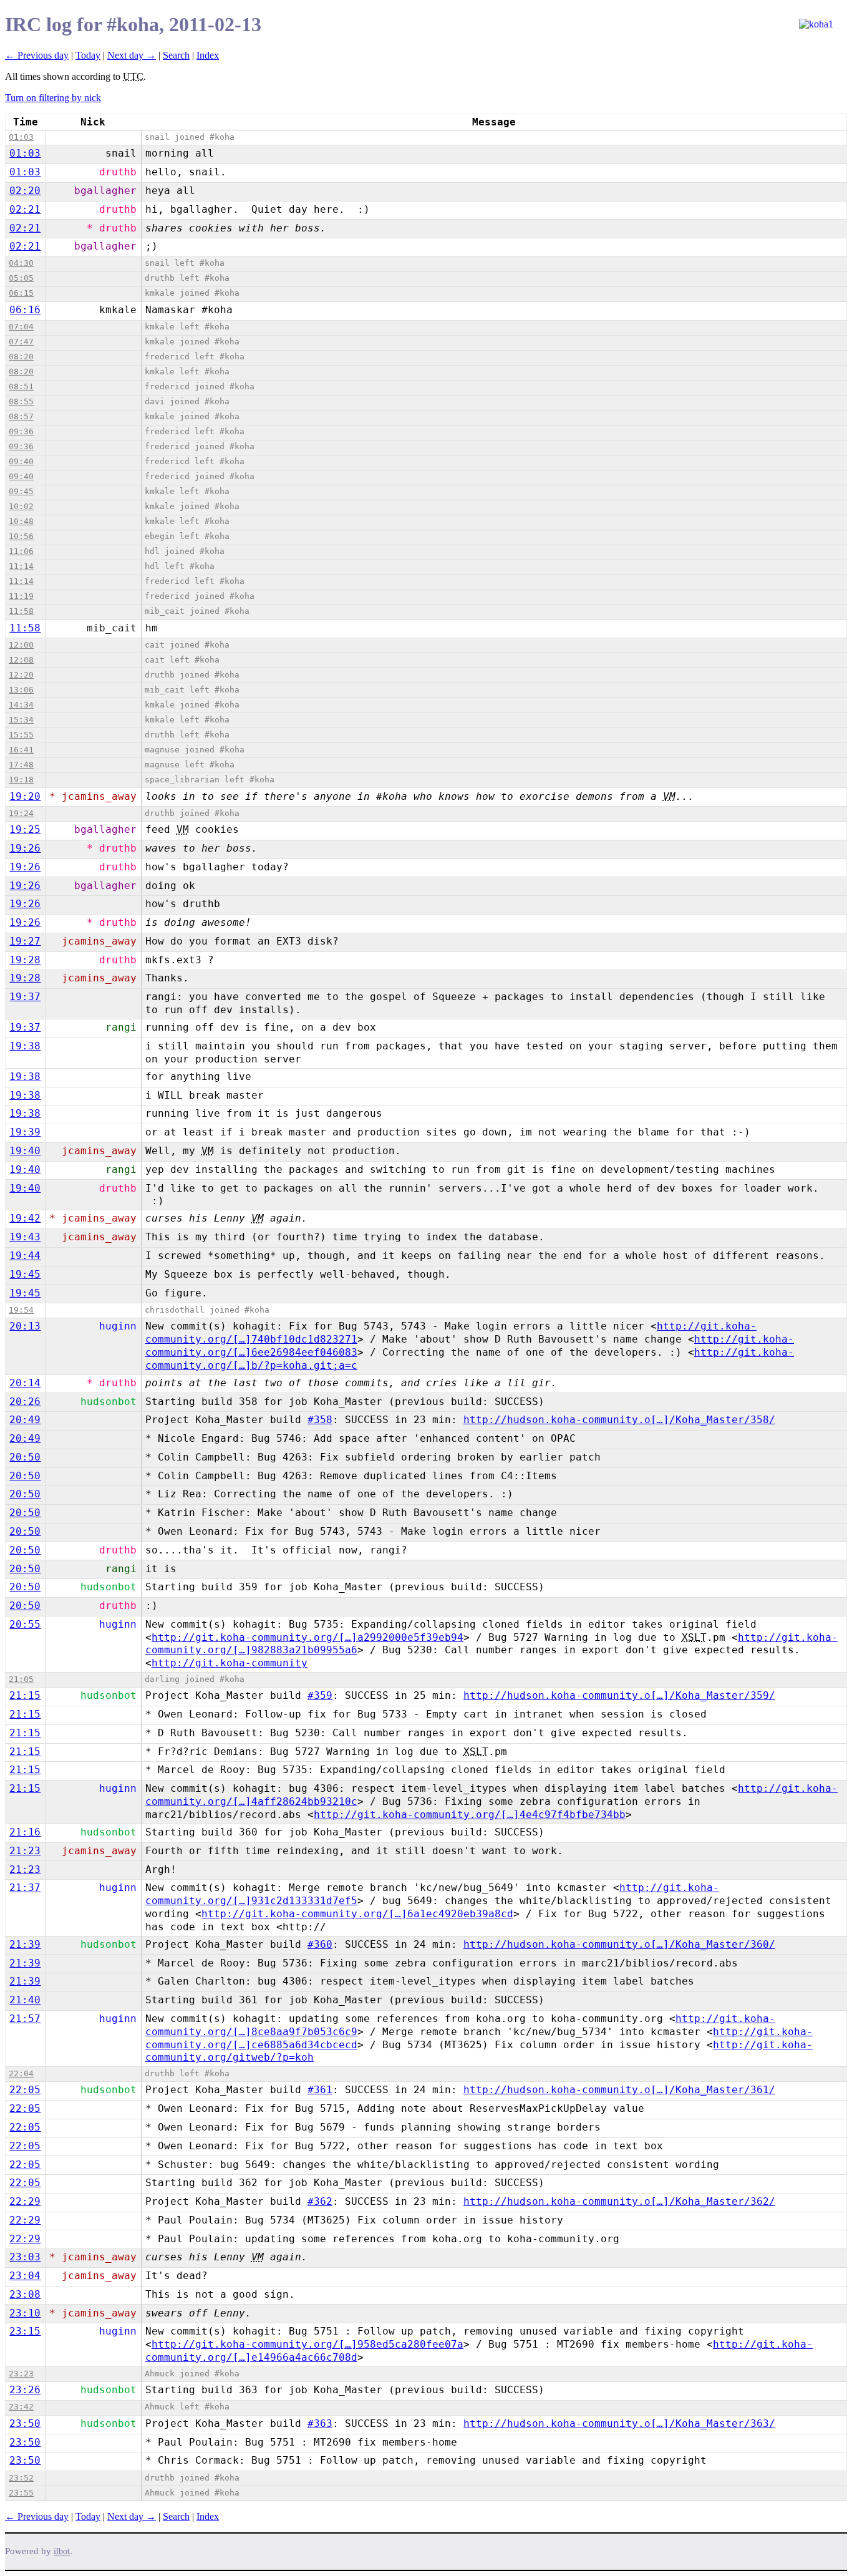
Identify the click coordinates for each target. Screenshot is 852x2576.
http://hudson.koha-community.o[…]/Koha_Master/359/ (619, 1695)
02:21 (25, 209)
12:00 (21, 645)
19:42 (25, 1218)
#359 (320, 1695)
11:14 (21, 566)
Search (176, 55)
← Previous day (37, 55)
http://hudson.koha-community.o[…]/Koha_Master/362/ (619, 2201)
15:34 (21, 720)
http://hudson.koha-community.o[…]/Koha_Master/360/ (619, 1944)
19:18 (21, 780)
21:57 (25, 2019)
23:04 (25, 2276)
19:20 (25, 796)
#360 (320, 1944)
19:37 (25, 997)
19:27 (25, 941)
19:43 (25, 1237)
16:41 (21, 750)
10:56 (21, 536)
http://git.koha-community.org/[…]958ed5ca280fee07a (307, 2344)
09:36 (21, 431)
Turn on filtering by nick (53, 98)
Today (88, 55)
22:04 (21, 2073)
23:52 (21, 2478)
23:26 (25, 2390)
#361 (320, 2090)
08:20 (21, 357)
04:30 (21, 263)
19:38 (25, 1046)
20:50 (25, 1457)
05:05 (21, 278)
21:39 (25, 1944)
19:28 (25, 960)
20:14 (25, 1383)
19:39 (25, 1132)
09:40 (21, 461)
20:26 (25, 1402)
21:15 (25, 1695)
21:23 (25, 1851)
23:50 (25, 2423)
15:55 (21, 735)
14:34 (21, 705)
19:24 (21, 813)
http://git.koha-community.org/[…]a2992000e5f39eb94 (307, 1637)
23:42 (21, 2407)
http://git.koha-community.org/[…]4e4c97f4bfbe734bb (470, 1815)
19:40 (25, 1151)
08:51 (21, 386)
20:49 (25, 1420)
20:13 (25, 1326)
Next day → (132, 55)
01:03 (21, 137)
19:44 (25, 1256)
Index (208, 55)
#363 (320, 2423)
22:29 (25, 2201)
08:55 (21, 401)
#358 (320, 1420)
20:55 (25, 1624)
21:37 (25, 1888)
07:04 (21, 327)
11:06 (21, 551)
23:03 (25, 2257)
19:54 (21, 1310)
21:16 (25, 1832)
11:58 (21, 611)
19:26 (25, 848)
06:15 (21, 293)
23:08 (25, 2294)
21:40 (25, 2000)
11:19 (21, 596)
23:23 (21, 2374)
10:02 (21, 506)
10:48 (21, 521)
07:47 (21, 342)
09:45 (21, 491)
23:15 (25, 2331)
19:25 (25, 829)
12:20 (21, 675)
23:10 (25, 2313)
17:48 (21, 765)
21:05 (21, 1679)
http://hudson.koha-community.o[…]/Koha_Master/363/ (619, 2423)
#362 (320, 2201)
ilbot (62, 2551)
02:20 (25, 191)
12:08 (21, 660)
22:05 (25, 2090)
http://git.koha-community (230, 1663)
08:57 (21, 416)
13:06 (21, 690)
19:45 (25, 1274)
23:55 (21, 2493)
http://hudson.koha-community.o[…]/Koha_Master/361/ (619, 2090)
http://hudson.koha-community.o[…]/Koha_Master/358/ (619, 1420)
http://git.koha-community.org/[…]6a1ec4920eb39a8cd (357, 1914)
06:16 (25, 310)
